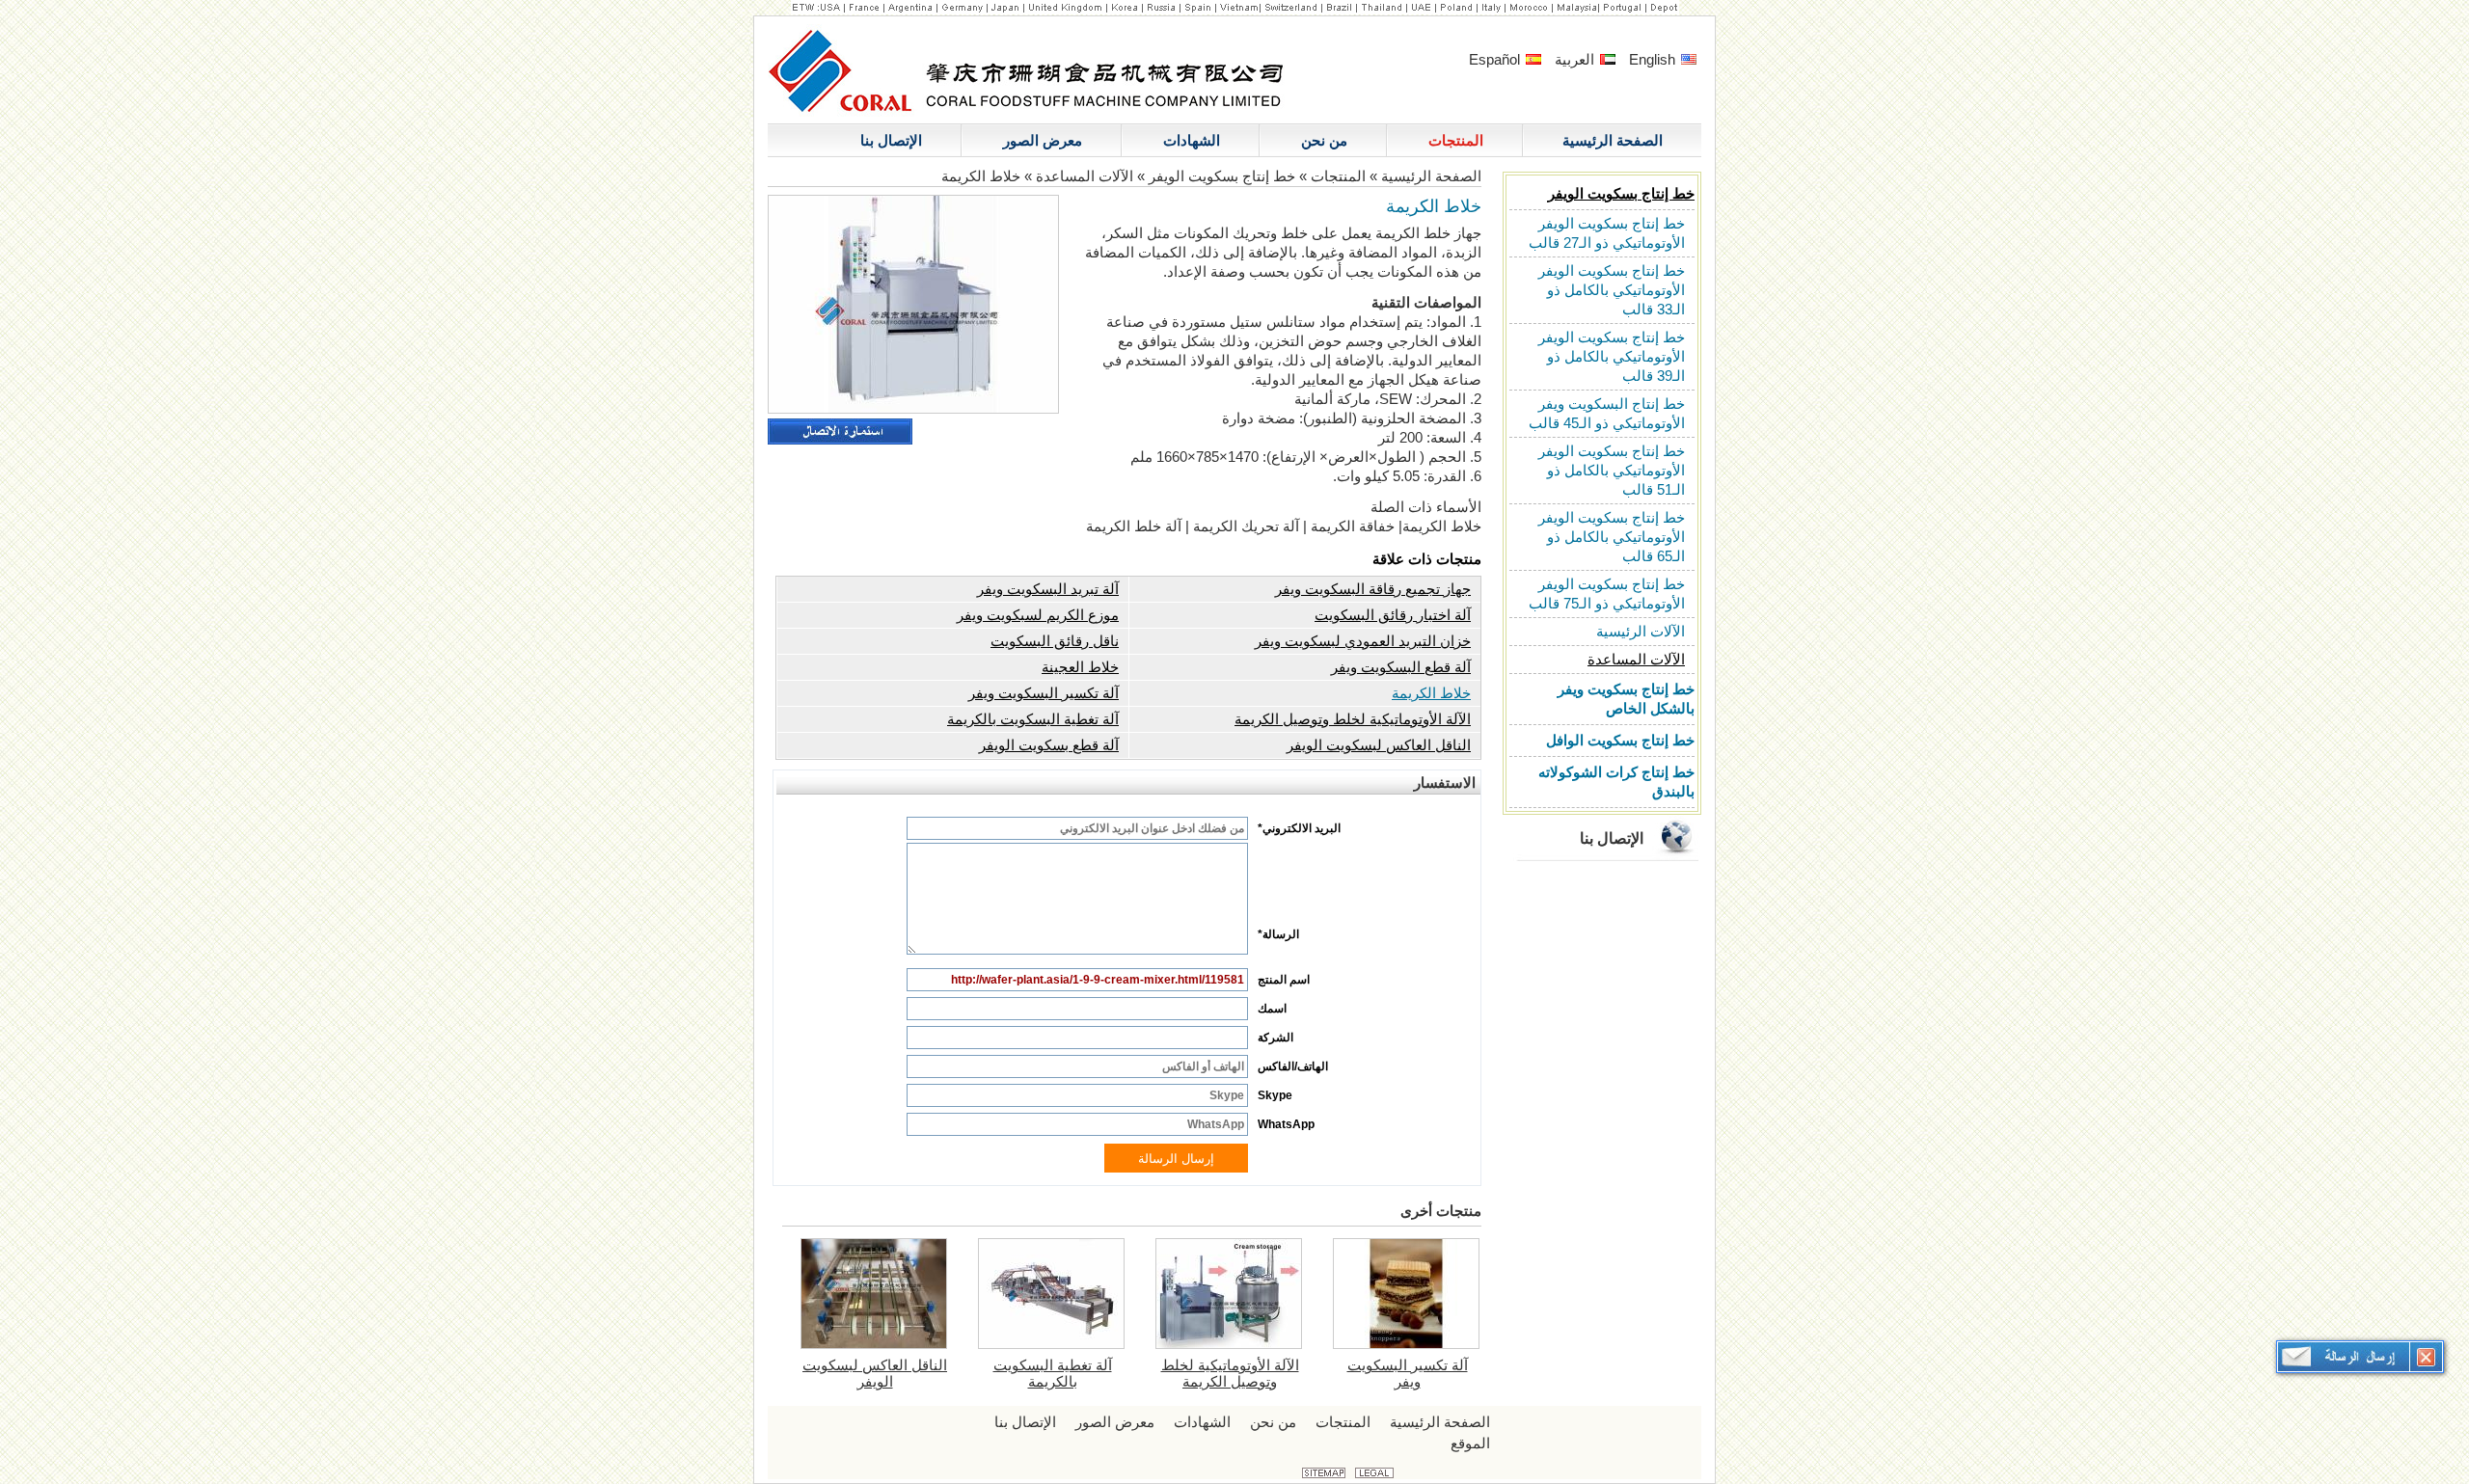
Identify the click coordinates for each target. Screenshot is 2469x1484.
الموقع (1470, 1443)
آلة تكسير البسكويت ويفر (1044, 693)
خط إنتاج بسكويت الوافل (1620, 740)
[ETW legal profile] (1374, 1473)
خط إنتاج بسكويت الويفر (1621, 193)
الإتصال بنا (1612, 838)
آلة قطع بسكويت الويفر (1049, 745)
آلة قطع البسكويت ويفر (1401, 667)
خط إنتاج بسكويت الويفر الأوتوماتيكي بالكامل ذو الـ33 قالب (1612, 290)
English (1654, 59)
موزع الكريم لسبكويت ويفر (1038, 615)
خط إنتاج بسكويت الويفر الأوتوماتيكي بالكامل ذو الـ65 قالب (1612, 537)
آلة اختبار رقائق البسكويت (1393, 615)
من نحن (1273, 1422)
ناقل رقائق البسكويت (1055, 641)
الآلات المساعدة (1636, 659)
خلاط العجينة (1080, 667)
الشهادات (1202, 1422)
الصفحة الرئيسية (1429, 176)
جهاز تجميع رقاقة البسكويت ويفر (1373, 589)
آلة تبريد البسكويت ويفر (1048, 589)
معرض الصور (1115, 1422)
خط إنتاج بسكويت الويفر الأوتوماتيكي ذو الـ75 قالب (1607, 594)
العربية (1576, 59)
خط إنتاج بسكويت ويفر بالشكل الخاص (1626, 699)
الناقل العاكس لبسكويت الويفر (1379, 745)
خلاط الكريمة (1431, 693)
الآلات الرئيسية (1641, 631)
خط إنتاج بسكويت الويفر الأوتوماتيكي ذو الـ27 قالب (1607, 233)
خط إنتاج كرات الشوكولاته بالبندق (1616, 782)
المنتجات (1338, 176)
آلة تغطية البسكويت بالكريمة (1033, 719)
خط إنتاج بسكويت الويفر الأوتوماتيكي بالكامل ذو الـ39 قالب (1612, 356)
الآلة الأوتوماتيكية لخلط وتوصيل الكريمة (1353, 719)
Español (1496, 59)
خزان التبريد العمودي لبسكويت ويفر (1363, 641)
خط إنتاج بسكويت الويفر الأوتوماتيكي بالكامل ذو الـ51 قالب (1612, 470)
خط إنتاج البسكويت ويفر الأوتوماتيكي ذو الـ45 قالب (1607, 413)
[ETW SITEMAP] (1324, 1473)
